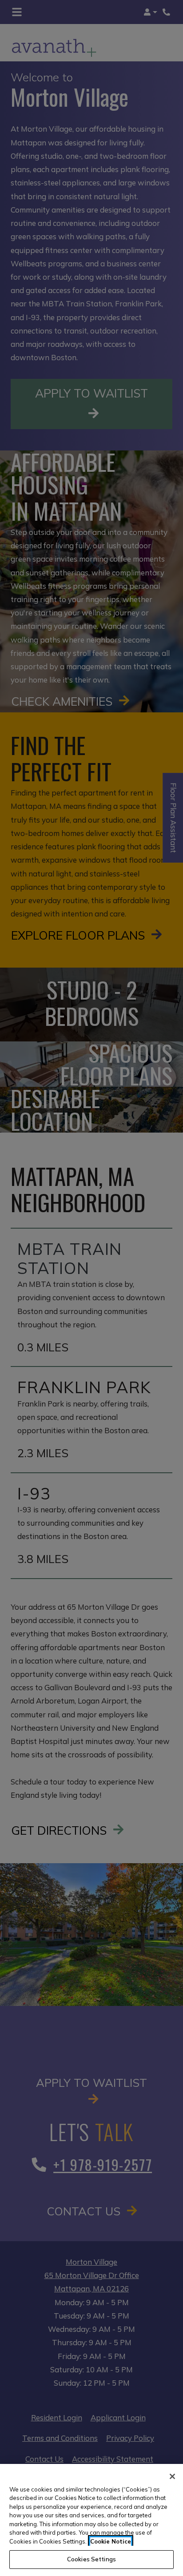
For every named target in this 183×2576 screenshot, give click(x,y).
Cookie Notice (111, 2541)
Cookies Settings (91, 2559)
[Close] (172, 2476)
